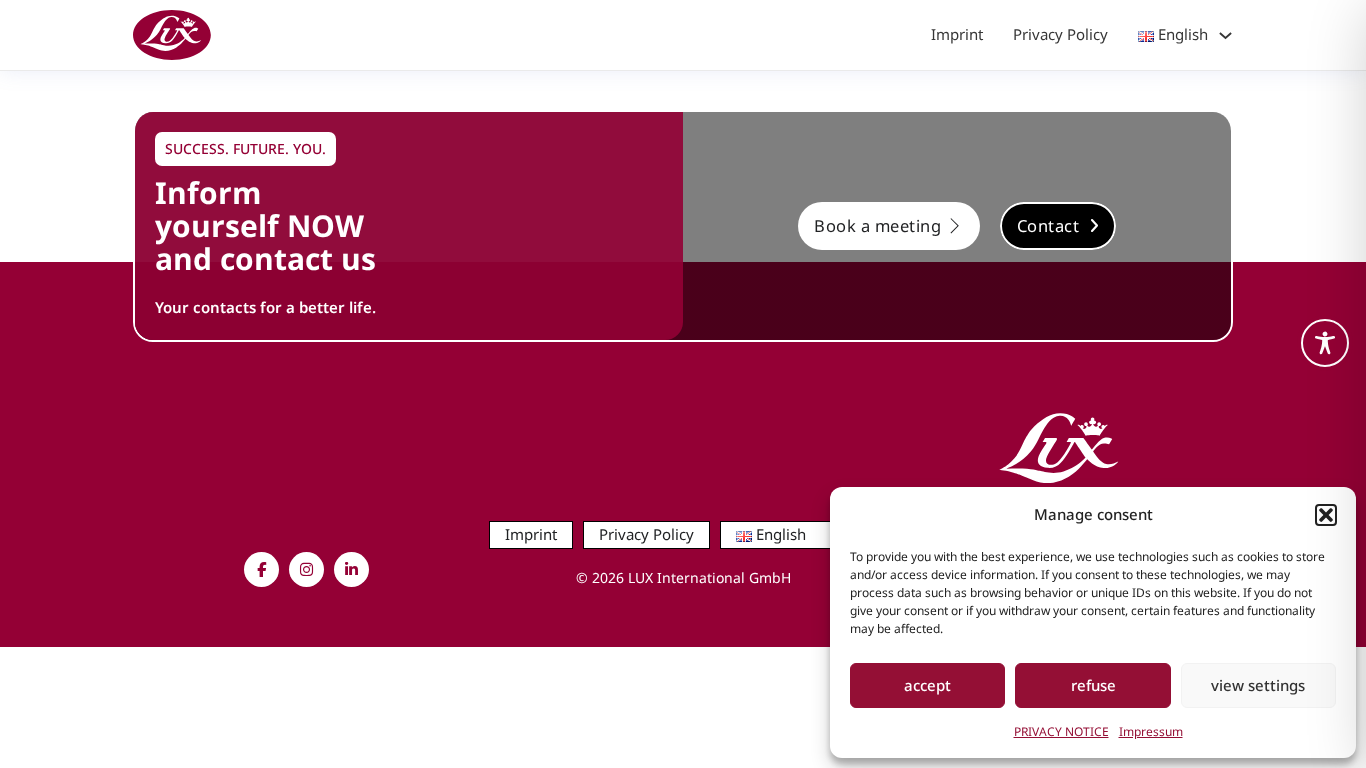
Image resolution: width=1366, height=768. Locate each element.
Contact (1048, 225)
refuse (1093, 685)
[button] (1326, 515)
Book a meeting (877, 225)
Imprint (957, 34)
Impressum (1151, 731)
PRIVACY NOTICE (1061, 731)
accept (927, 685)
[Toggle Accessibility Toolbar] (1325, 343)
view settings (1258, 685)
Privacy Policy (1060, 34)
